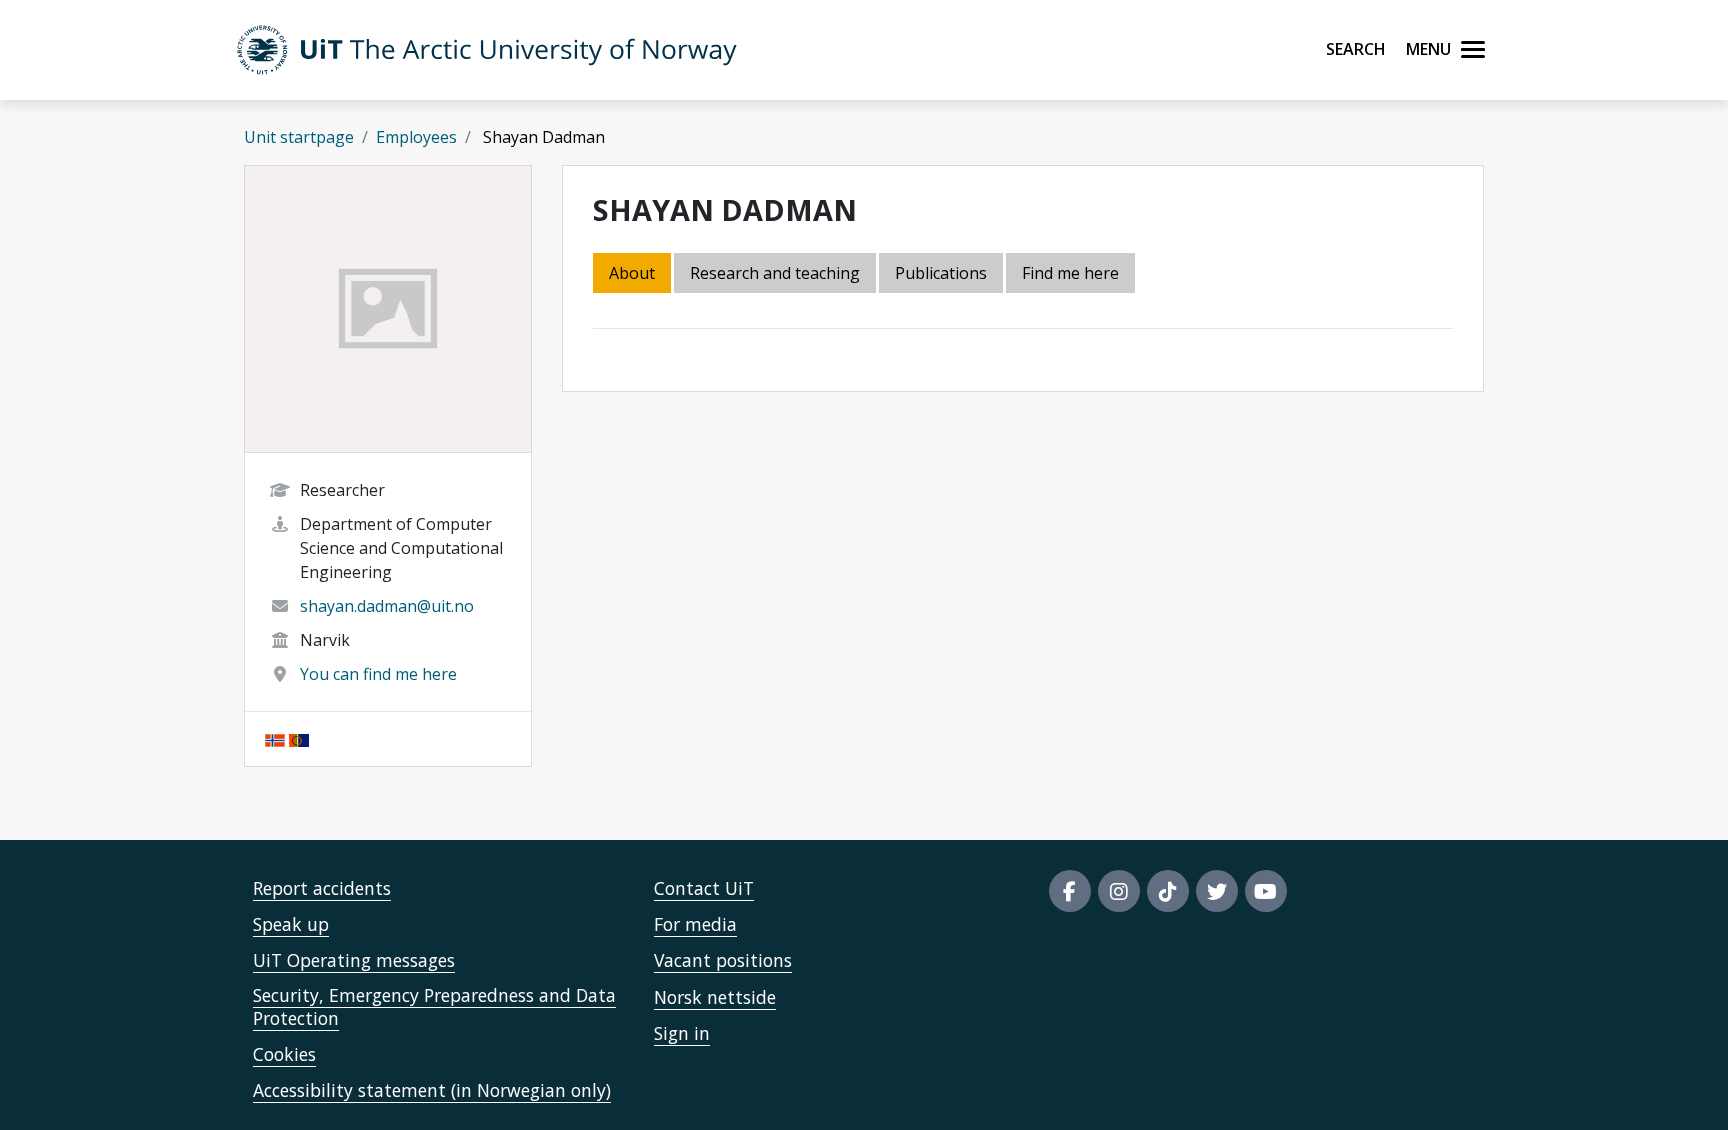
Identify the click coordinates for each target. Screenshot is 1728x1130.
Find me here (1070, 273)
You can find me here (378, 674)
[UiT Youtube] (1266, 891)
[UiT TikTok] (1168, 891)
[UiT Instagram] (1119, 891)
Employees (416, 137)
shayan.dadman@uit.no (387, 606)
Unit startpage (299, 137)
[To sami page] (299, 739)
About (632, 273)
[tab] (942, 274)
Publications (941, 273)
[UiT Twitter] (1217, 891)
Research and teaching (775, 273)
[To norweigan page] (275, 739)
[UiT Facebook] (1070, 891)
